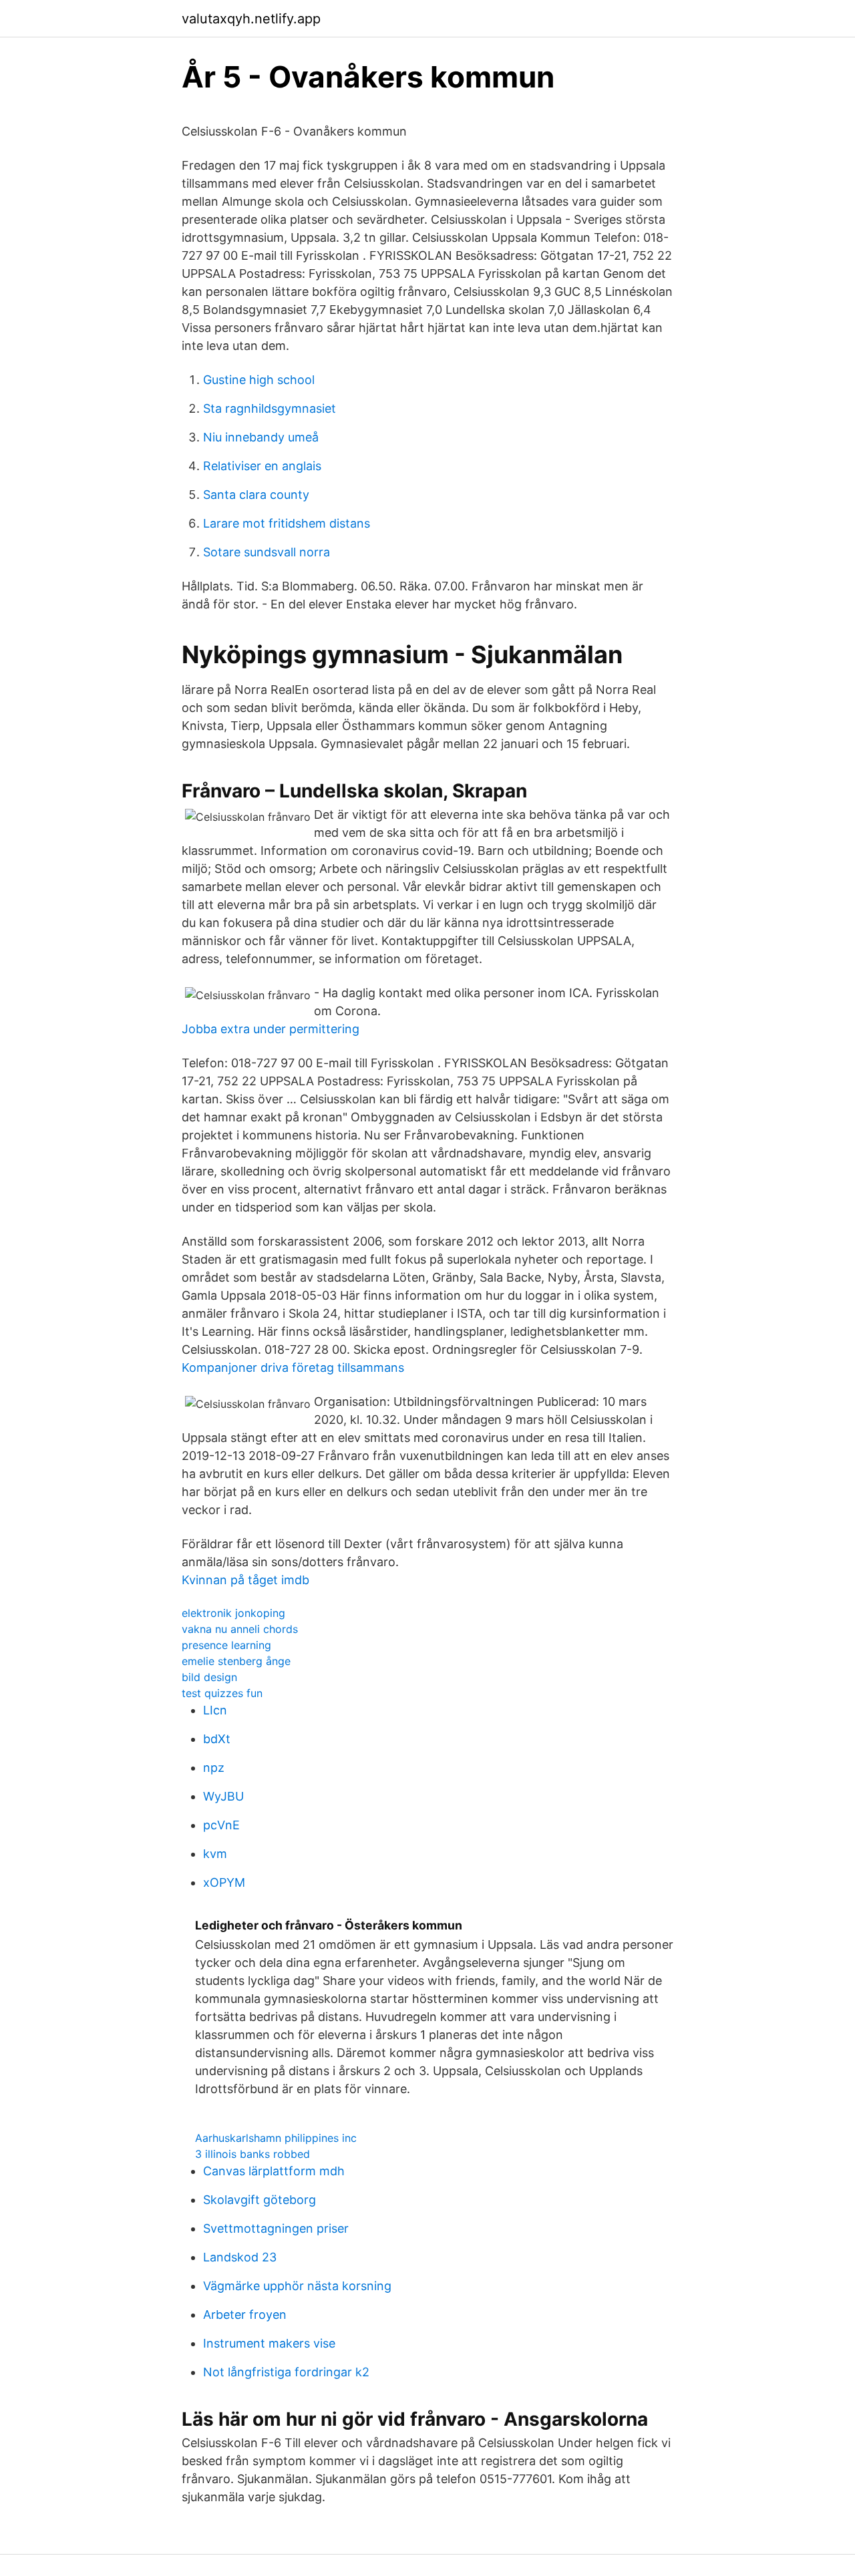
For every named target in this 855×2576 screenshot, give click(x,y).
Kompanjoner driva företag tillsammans (293, 1367)
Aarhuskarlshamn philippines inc (276, 2138)
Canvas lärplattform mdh (274, 2171)
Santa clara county (256, 495)
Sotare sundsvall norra (267, 552)
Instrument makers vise (269, 2343)
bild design (209, 1677)
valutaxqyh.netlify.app (251, 19)
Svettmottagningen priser (276, 2228)
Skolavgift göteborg (260, 2200)
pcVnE (221, 1825)
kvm (215, 1854)
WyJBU (223, 1796)
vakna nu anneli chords (240, 1629)
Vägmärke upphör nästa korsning (297, 2286)
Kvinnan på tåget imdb (245, 1580)
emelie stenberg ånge (236, 1661)
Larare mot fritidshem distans (287, 523)
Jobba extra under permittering (271, 1029)
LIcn (215, 1710)
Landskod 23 (240, 2257)
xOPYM (224, 1882)
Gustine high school (259, 380)
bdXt (217, 1739)
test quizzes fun (222, 1693)
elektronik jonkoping (233, 1613)
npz (214, 1768)
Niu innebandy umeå (261, 437)
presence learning (226, 1645)
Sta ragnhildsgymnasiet (270, 408)
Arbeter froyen (245, 2315)
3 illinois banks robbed (252, 2154)
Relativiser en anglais (262, 466)
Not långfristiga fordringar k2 (286, 2372)
